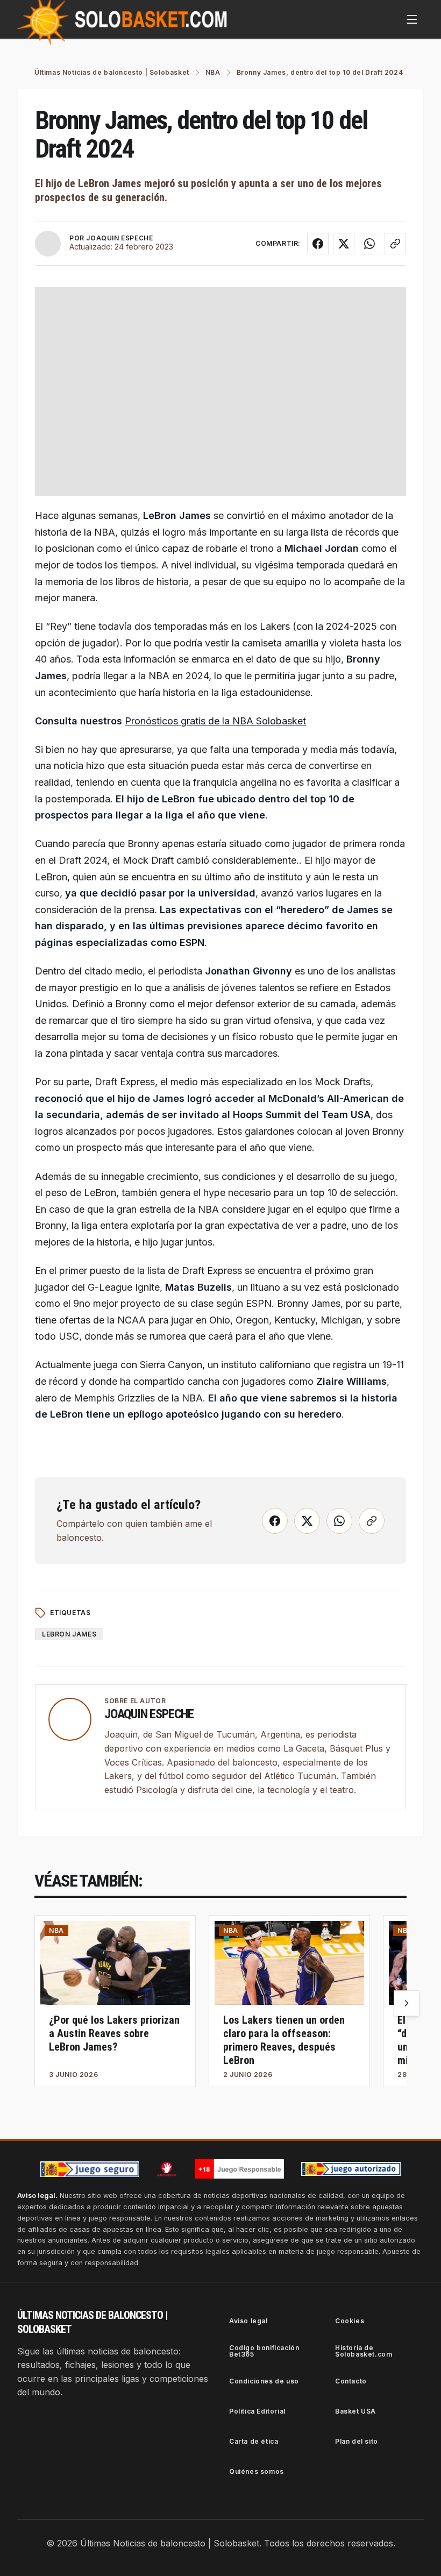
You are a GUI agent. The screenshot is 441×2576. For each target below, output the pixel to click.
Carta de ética (254, 2441)
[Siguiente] (407, 2003)
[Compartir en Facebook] (318, 244)
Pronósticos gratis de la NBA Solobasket (215, 721)
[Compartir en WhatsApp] (369, 244)
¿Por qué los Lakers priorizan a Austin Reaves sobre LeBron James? (114, 2033)
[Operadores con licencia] (351, 2169)
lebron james (69, 1634)
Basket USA (355, 2411)
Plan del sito (357, 2441)
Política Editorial (257, 2411)
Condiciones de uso (264, 2381)
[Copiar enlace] (395, 244)
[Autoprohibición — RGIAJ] (167, 2169)
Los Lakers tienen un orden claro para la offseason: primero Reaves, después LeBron (284, 2040)
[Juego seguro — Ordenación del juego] (90, 2169)
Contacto (351, 2381)
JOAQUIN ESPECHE (119, 238)
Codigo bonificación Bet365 (264, 2351)
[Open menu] (412, 19)
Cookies (350, 2321)
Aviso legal (248, 2321)
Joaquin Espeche (149, 1714)
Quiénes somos (257, 2471)
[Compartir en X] (344, 244)
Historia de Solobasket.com (364, 2351)
